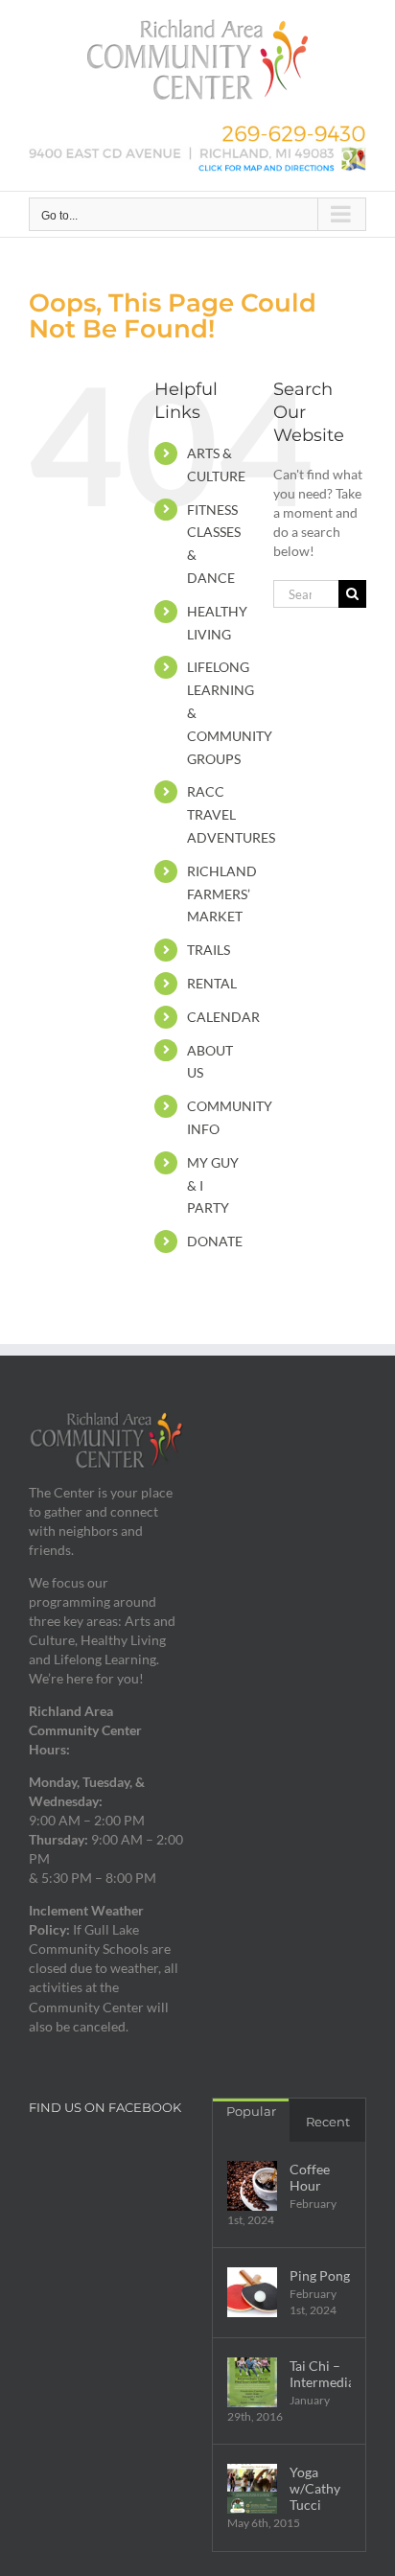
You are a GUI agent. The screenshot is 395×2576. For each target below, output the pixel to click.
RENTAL (212, 983)
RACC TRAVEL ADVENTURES (231, 814)
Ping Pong (320, 2275)
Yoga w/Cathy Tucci (315, 2488)
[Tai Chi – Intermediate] (252, 2382)
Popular (251, 2111)
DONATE (215, 1241)
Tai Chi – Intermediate (320, 2374)
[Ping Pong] (252, 2292)
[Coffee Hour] (252, 2186)
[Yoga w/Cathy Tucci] (252, 2489)
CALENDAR (223, 1017)
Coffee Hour (310, 2177)
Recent (328, 2122)
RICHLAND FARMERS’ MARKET (222, 894)
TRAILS (209, 950)
